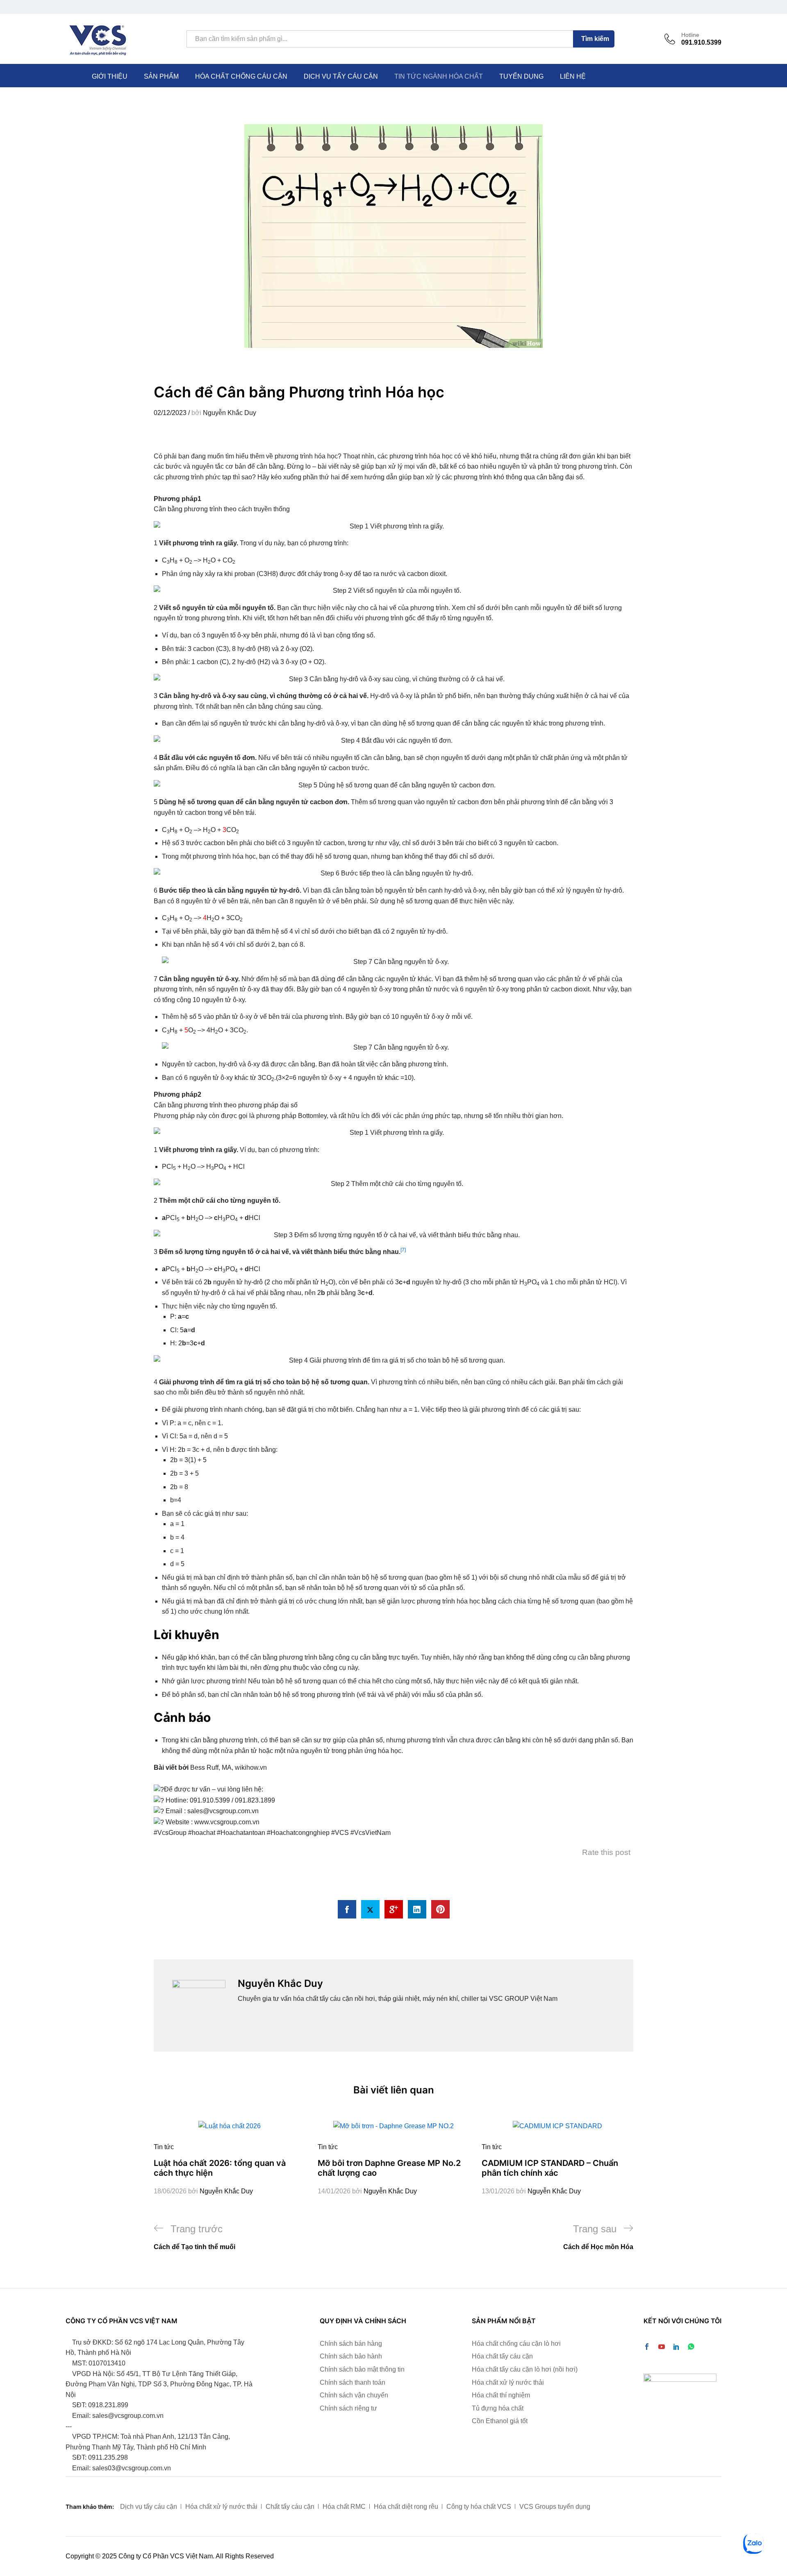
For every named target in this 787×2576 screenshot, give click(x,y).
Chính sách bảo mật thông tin (362, 2369)
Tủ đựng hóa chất (498, 2408)
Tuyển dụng (521, 77)
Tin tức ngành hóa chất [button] (439, 77)
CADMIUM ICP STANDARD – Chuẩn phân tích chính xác (550, 2168)
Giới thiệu (110, 77)
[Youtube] (662, 2347)
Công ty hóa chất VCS (479, 2507)
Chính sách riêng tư (348, 2408)
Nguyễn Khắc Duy (230, 413)
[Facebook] (647, 2347)
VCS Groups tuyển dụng (555, 2507)
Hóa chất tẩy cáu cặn (502, 2356)
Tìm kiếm (595, 39)
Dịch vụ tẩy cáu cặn (341, 77)
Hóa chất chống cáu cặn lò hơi (516, 2344)
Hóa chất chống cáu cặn (241, 77)
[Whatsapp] (691, 2347)
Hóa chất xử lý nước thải (508, 2382)
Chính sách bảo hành (351, 2356)
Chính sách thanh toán (353, 2382)
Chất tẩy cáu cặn (290, 2507)
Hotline (690, 35)
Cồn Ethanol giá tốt (500, 2421)
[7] (403, 1250)
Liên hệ (573, 77)
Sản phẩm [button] (161, 77)
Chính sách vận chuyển (354, 2395)
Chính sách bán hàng (351, 2344)
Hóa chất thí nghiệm (501, 2395)
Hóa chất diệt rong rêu (406, 2507)
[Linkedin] (676, 2347)
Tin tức (164, 2147)
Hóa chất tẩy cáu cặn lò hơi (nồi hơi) (525, 2369)
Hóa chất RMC (344, 2507)
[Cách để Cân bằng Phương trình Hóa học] (347, 1909)
